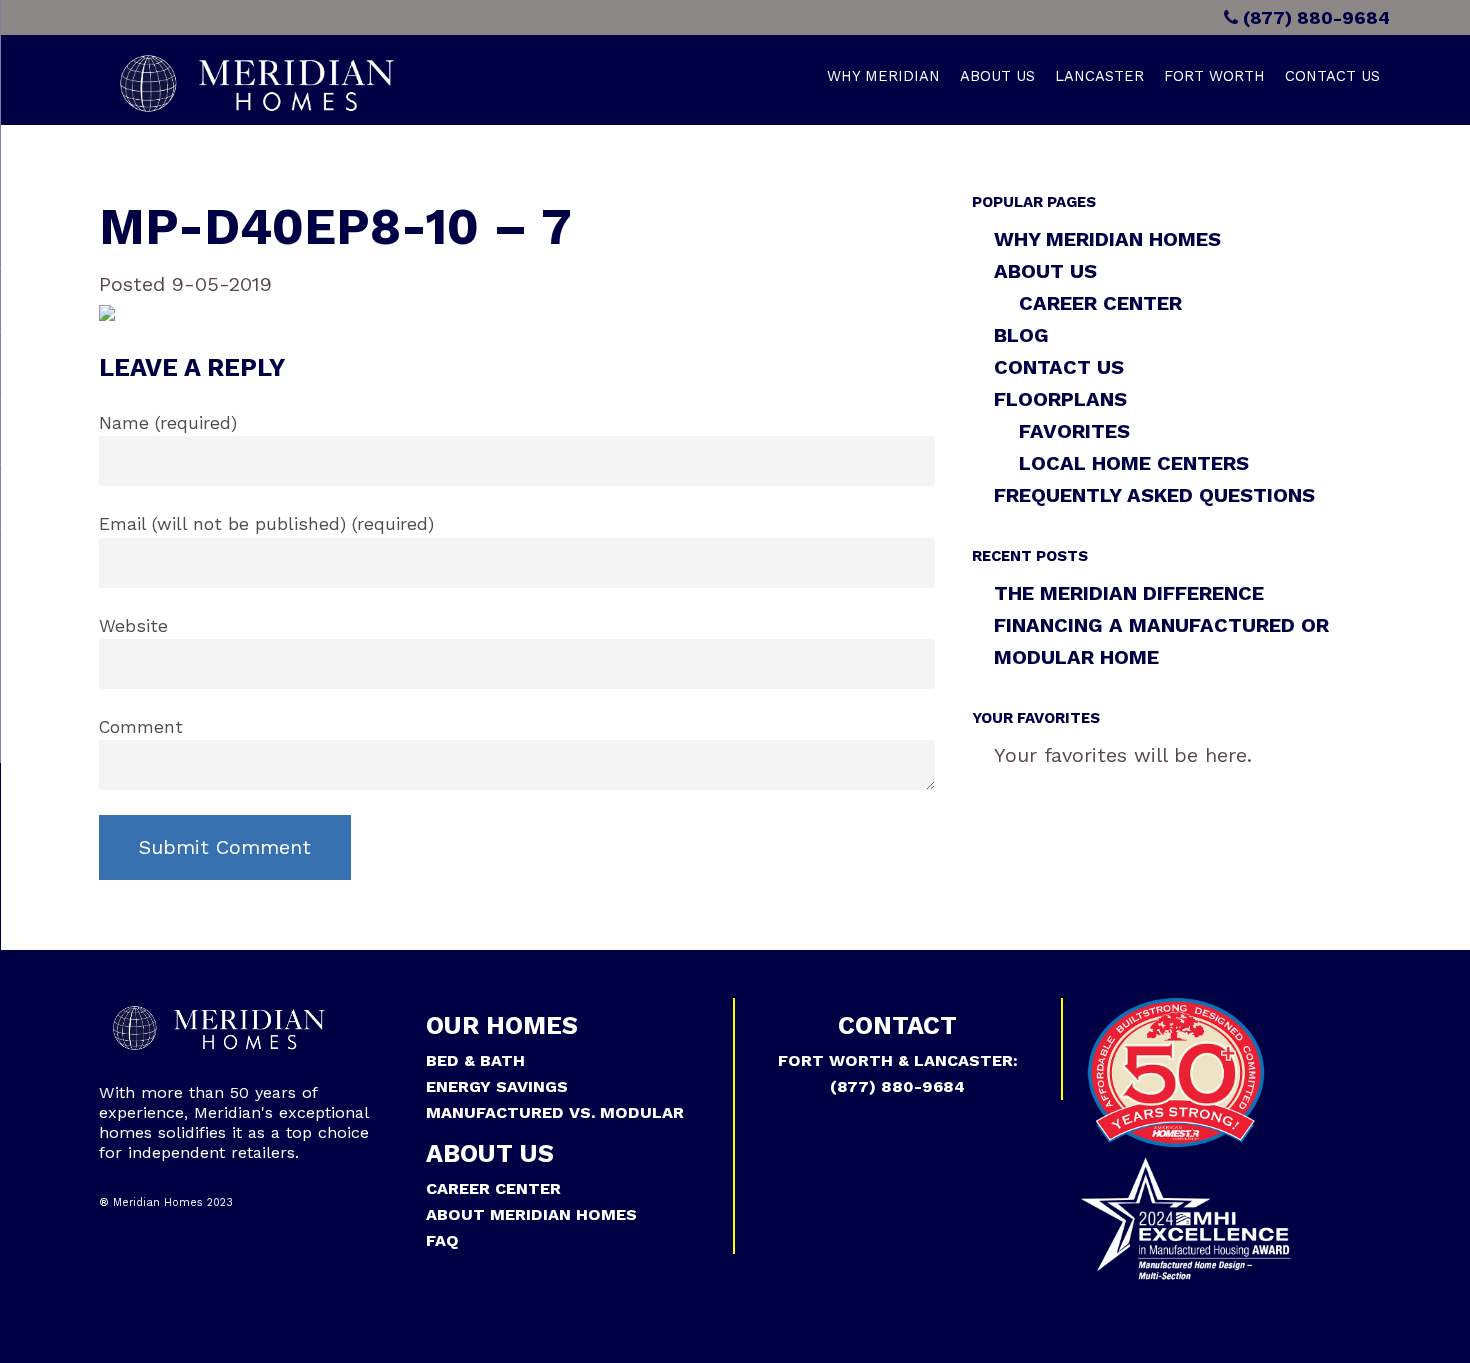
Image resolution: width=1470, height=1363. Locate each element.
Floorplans (1060, 399)
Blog (1021, 335)
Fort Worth (1214, 76)
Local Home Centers (1134, 463)
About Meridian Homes (531, 1214)
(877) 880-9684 (1314, 17)
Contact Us (1332, 76)
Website (133, 626)
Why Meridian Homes (1107, 239)
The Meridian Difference (1129, 593)
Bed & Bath (475, 1060)
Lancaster (1099, 76)
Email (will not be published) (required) (266, 524)
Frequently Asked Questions (1154, 495)
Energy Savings (497, 1086)
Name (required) (168, 423)
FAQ (442, 1240)
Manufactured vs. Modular (555, 1112)
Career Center (1100, 303)
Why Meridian (883, 76)
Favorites (1074, 431)
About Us (997, 76)
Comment (141, 727)
